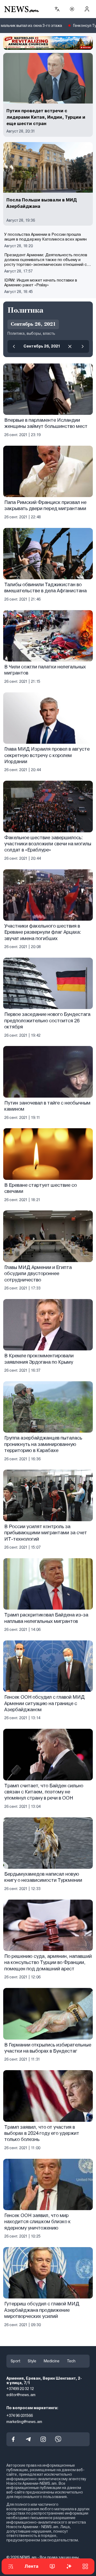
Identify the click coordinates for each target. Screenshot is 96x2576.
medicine (52, 2361)
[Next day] (83, 346)
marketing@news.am (24, 2422)
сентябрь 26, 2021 (42, 346)
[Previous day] (14, 346)
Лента (31, 2566)
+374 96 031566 (20, 2416)
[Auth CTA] (87, 9)
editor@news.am (21, 2395)
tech (71, 2361)
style (32, 2361)
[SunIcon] (72, 9)
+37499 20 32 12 (20, 2389)
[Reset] (70, 346)
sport (15, 2361)
